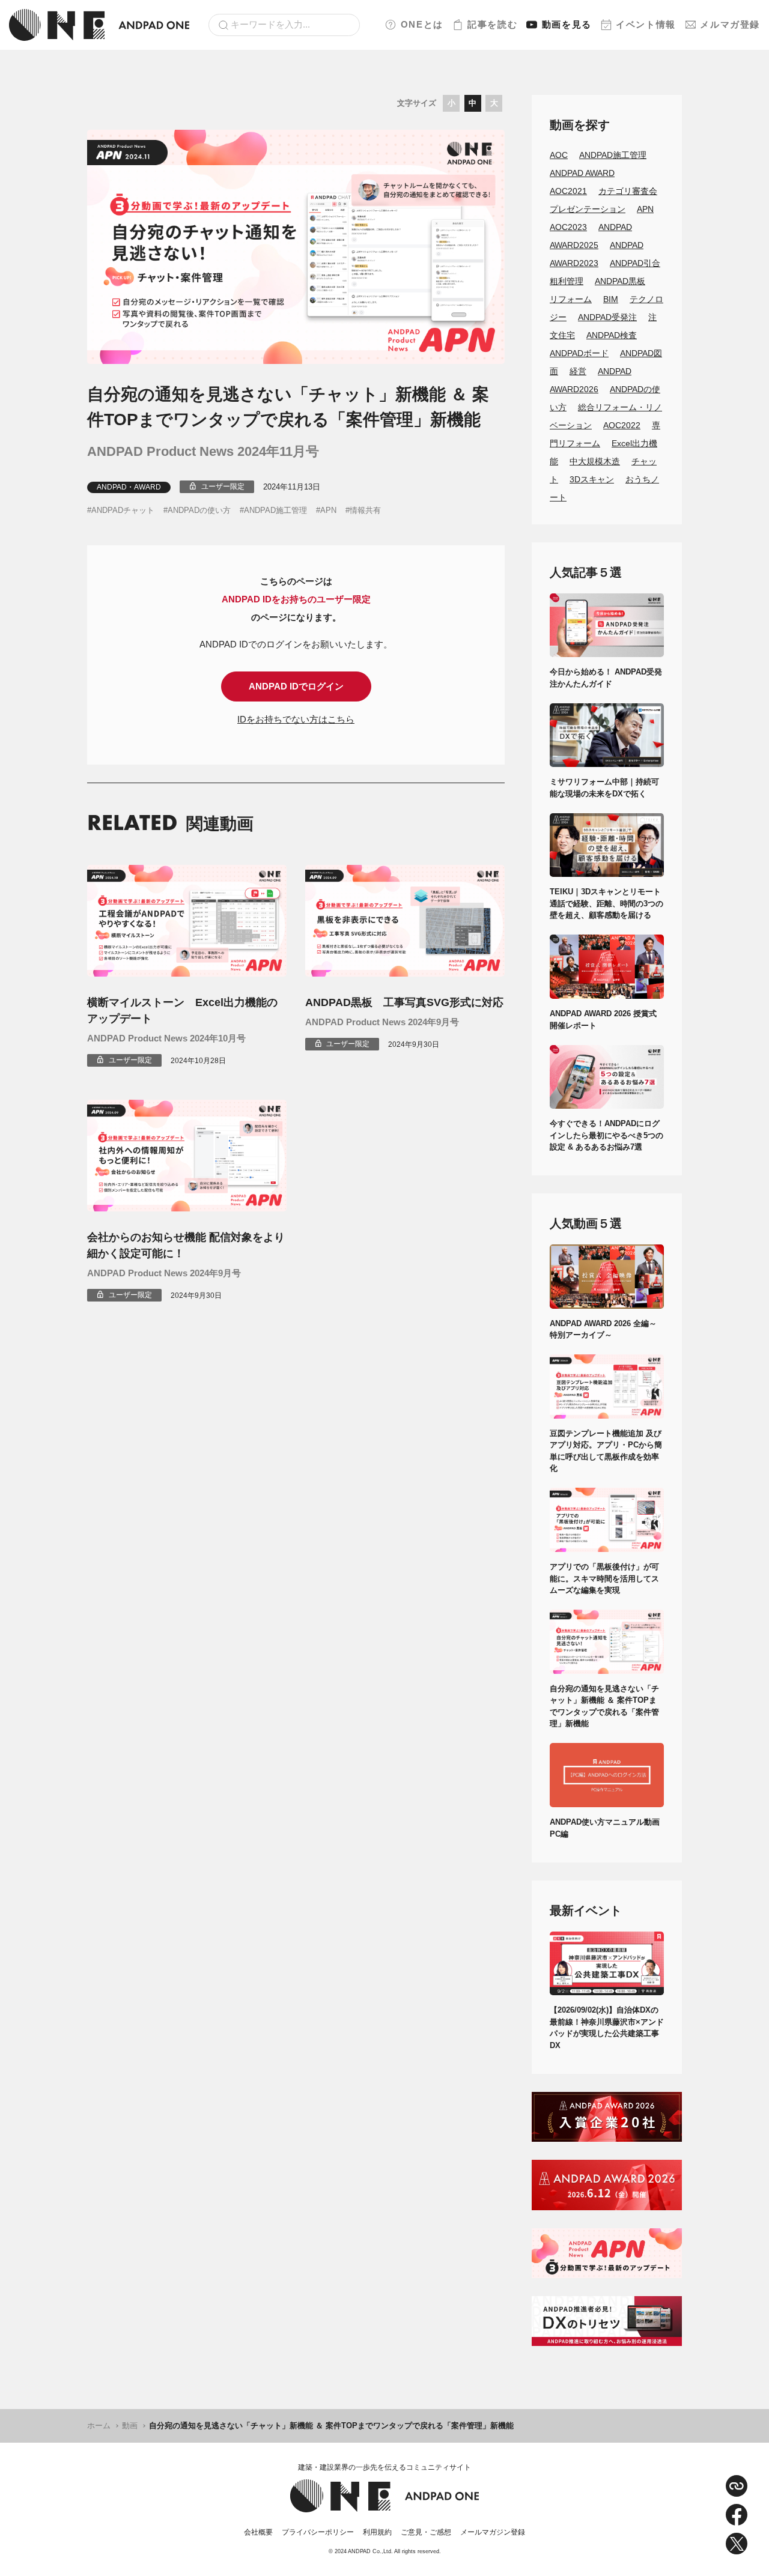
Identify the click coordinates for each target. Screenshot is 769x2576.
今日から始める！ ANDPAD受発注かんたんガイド (606, 678)
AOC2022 (622, 425)
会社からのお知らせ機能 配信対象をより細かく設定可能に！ (186, 1245)
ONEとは (422, 24)
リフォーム (571, 299)
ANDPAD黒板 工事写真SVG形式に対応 (404, 1002)
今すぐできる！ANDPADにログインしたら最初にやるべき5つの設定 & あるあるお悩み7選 (606, 1135)
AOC (559, 155)
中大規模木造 (595, 461)
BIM (611, 299)
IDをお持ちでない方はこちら (296, 719)
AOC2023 (568, 227)
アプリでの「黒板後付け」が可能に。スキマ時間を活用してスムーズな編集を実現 (604, 1578)
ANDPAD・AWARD (129, 487)
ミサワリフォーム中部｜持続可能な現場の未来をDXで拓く (604, 788)
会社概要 (258, 2532)
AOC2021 (568, 191)
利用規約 (377, 2532)
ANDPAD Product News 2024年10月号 (166, 1038)
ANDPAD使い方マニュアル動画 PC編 (607, 1828)
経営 (578, 371)
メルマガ (730, 24)
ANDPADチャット (123, 510)
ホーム (99, 2426)
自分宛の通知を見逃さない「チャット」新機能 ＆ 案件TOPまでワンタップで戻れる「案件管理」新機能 (604, 1706)
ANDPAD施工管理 (275, 510)
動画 (567, 24)
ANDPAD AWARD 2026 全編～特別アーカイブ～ (603, 1329)
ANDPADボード (579, 353)
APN (328, 510)
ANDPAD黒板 (620, 281)
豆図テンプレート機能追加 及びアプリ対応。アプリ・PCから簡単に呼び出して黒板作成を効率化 (606, 1451)
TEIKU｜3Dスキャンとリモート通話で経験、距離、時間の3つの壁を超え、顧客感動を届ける (606, 903)
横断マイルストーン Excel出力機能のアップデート (182, 1011)
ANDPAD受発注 (607, 317)
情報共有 (365, 510)
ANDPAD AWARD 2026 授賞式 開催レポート (607, 1020)
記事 (492, 24)
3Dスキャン (592, 479)
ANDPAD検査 (612, 335)
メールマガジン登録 (493, 2532)
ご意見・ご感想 (426, 2532)
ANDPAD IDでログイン (296, 686)
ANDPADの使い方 (199, 510)
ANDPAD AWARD (582, 173)
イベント (646, 24)
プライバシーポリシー (318, 2532)
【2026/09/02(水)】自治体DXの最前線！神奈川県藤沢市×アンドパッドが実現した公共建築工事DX (607, 2028)
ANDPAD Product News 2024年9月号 (382, 1022)
